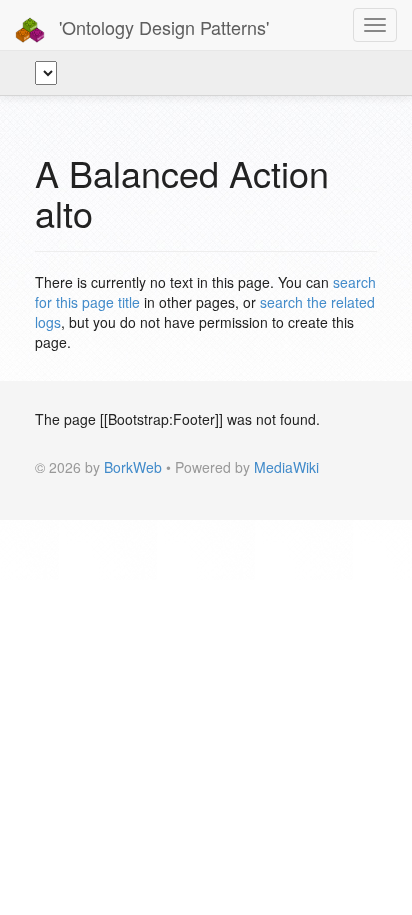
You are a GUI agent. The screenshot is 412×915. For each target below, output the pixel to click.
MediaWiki (286, 467)
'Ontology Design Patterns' (161, 27)
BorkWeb (133, 467)
